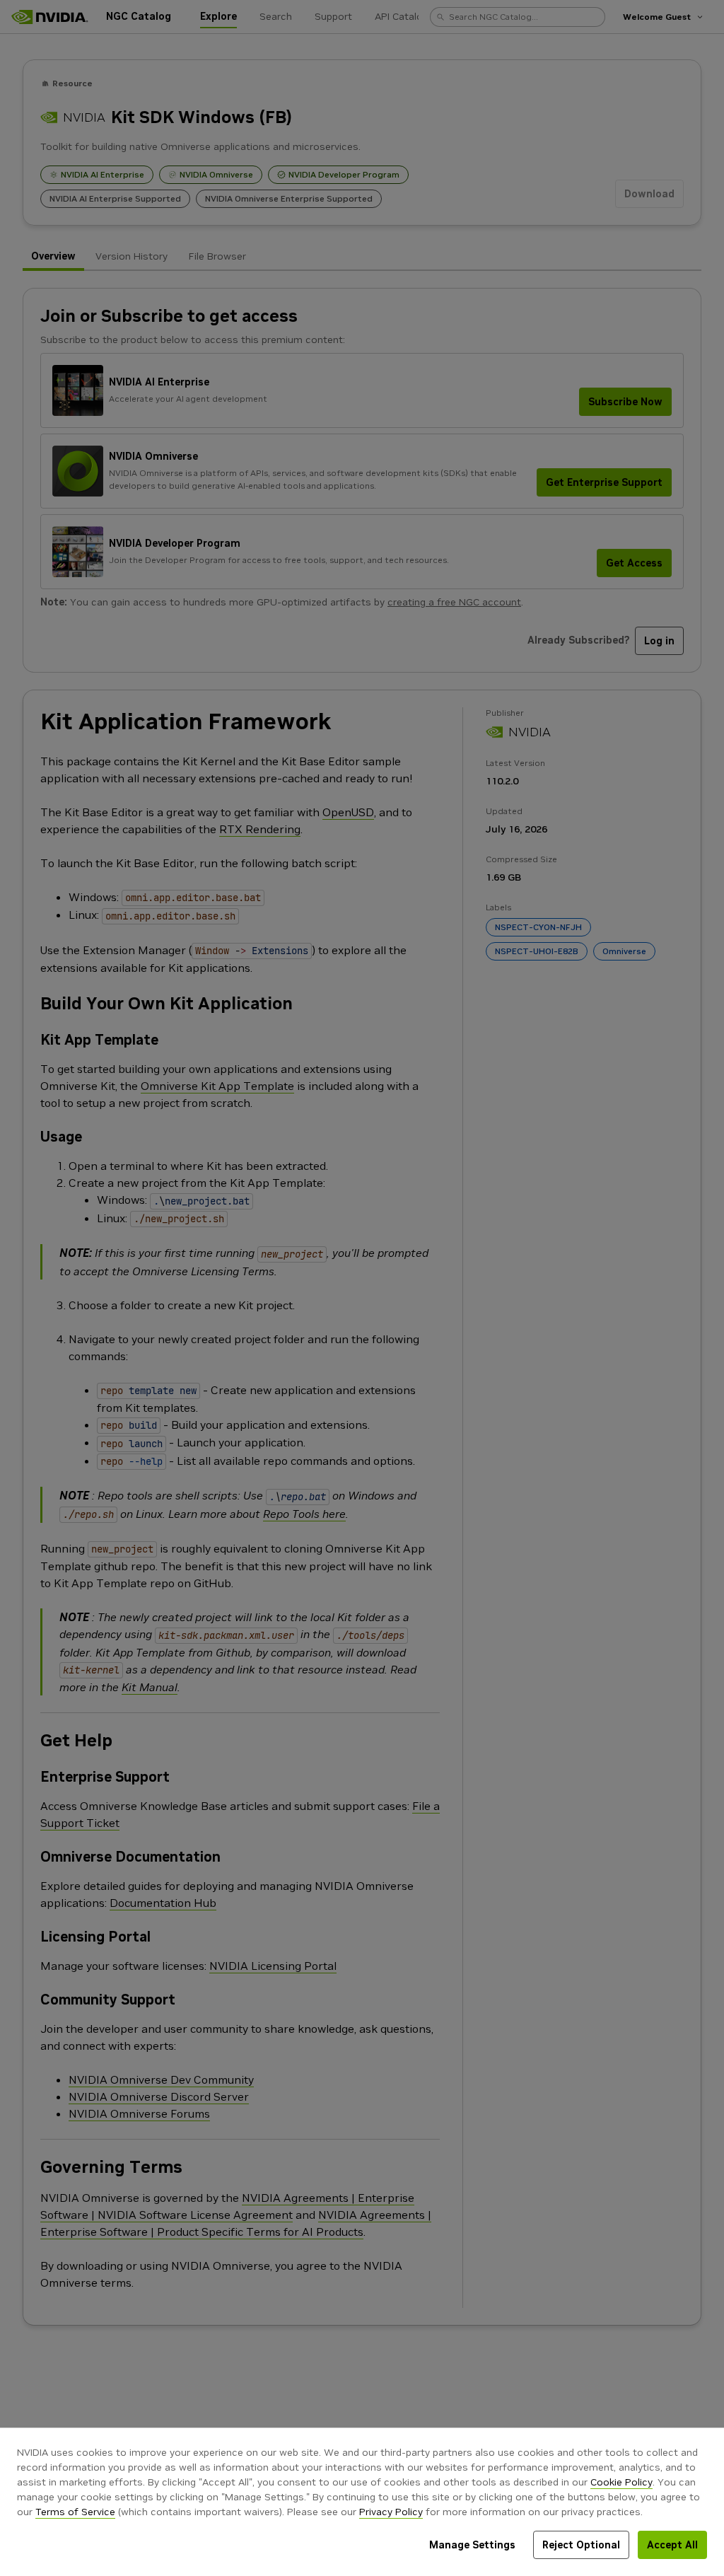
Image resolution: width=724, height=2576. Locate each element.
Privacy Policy (391, 2512)
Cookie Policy (621, 2482)
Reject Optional (581, 2545)
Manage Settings (472, 2545)
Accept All (672, 2545)
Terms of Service (75, 2512)
